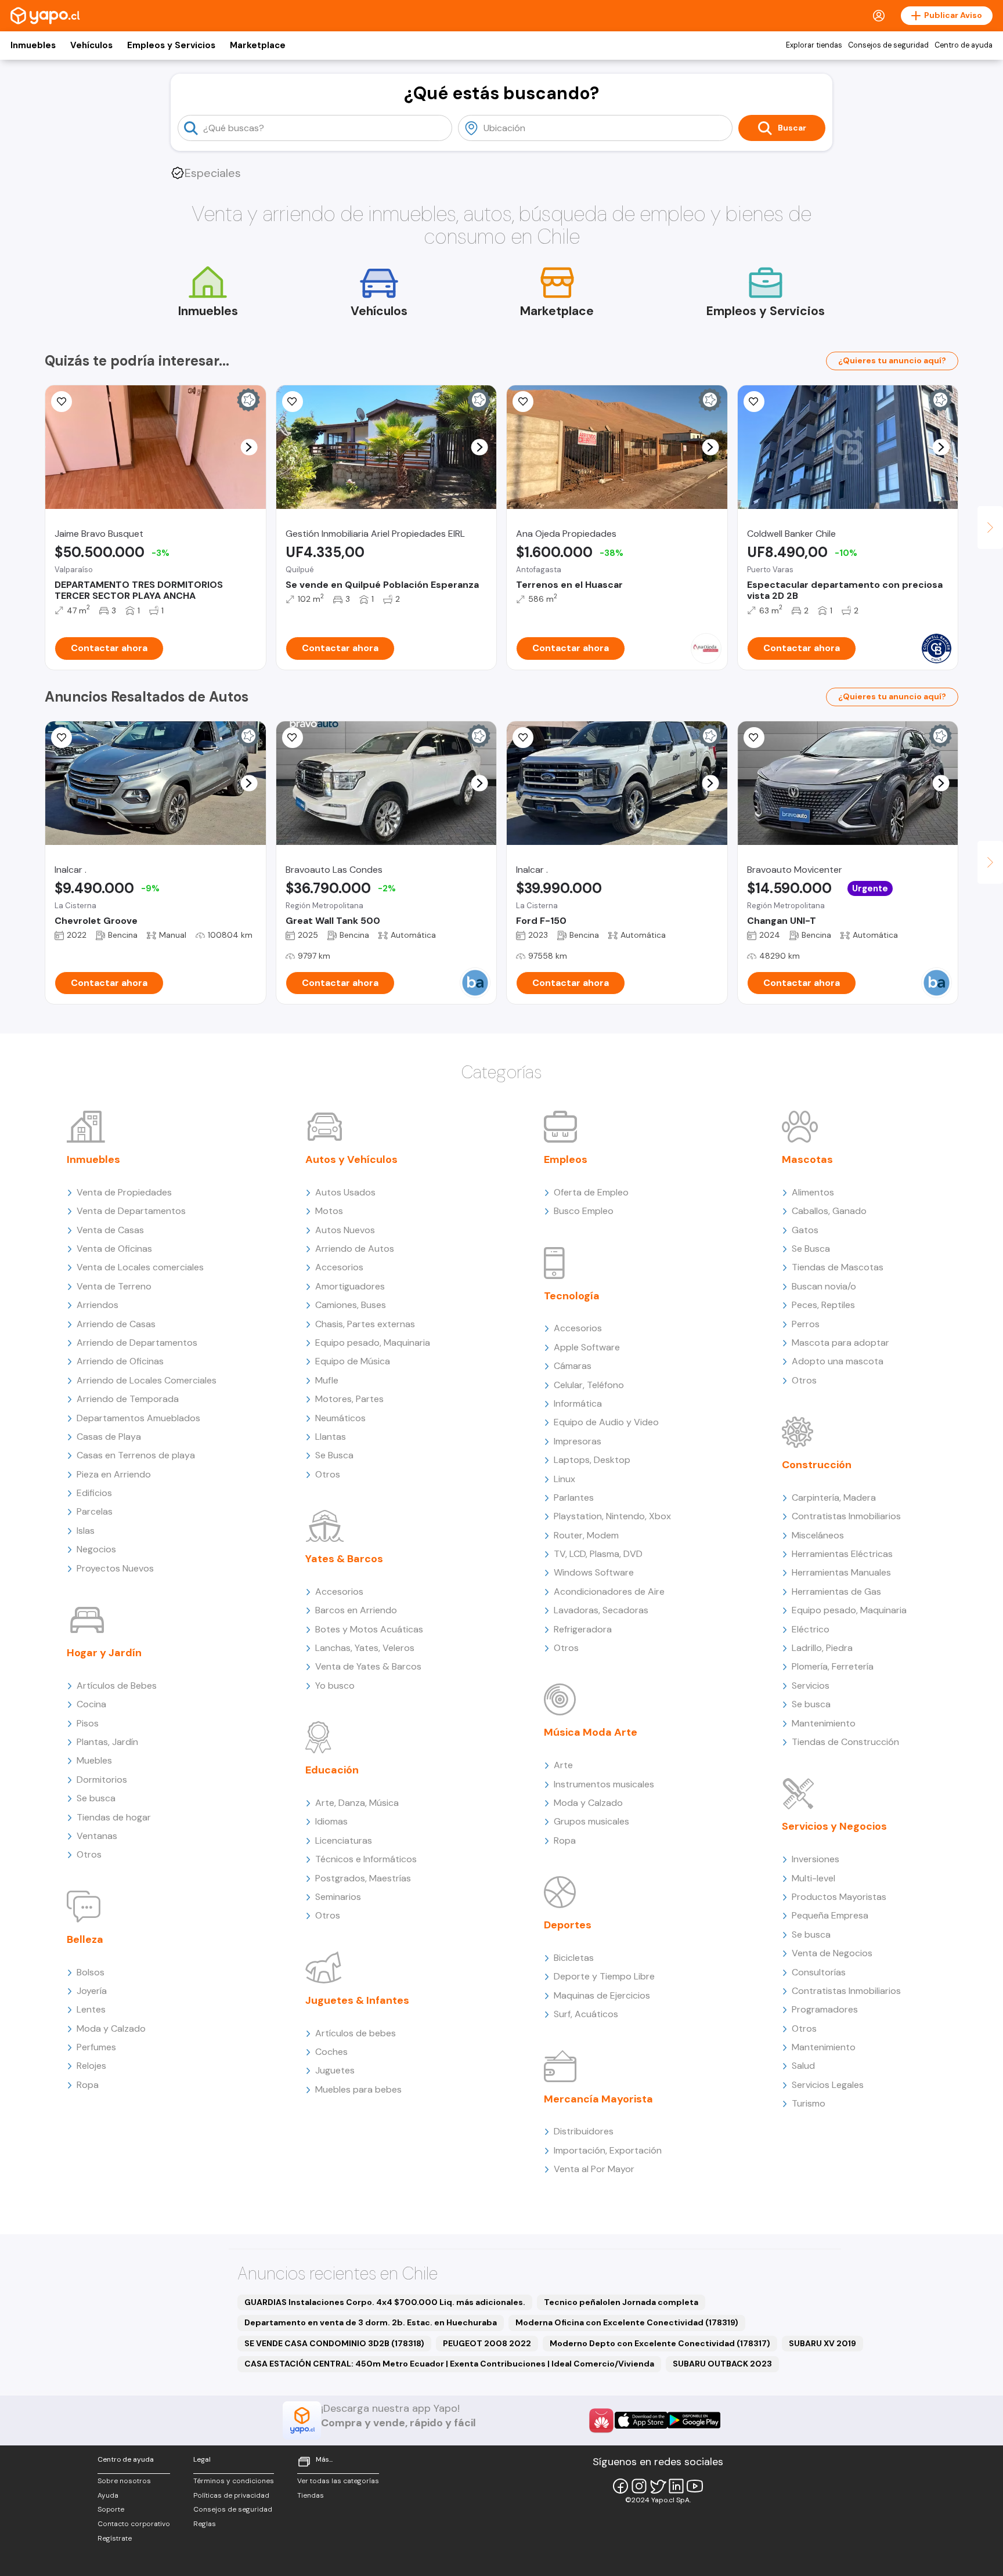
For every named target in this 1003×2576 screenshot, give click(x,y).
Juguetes (335, 2070)
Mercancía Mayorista (598, 2099)
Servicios (811, 1686)
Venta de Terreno (114, 1286)
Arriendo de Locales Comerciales (147, 1380)
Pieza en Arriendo (114, 1474)
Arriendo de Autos (355, 1249)
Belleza (85, 1939)
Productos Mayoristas (839, 1897)
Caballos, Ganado (829, 1211)
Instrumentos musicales (604, 1784)
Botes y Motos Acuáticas (369, 1629)
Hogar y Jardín (104, 1653)
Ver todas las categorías (338, 2481)
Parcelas (95, 1511)
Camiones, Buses (351, 1305)
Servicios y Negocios (834, 1826)
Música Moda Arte (591, 1732)
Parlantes (574, 1497)
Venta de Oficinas (114, 1249)
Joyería (92, 1991)
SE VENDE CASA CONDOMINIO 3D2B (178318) (334, 2343)
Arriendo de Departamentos (137, 1343)
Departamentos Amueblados (138, 1418)
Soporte (111, 2509)
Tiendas (311, 2495)
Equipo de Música (353, 1361)
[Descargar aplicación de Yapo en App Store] (641, 2420)
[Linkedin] (676, 2486)
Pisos (88, 1723)
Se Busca (334, 1455)
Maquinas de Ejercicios (602, 1995)
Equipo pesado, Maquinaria (373, 1343)
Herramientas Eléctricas (842, 1554)
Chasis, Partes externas (365, 1324)
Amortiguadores (350, 1286)
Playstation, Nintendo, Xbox (612, 1516)
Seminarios (338, 1897)
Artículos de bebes (356, 2033)
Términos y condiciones (234, 2481)
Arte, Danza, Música (357, 1803)
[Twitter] (658, 2486)
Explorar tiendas (814, 45)
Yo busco (335, 1686)
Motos (329, 1211)
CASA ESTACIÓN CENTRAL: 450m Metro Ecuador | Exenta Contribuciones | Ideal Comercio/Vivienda (449, 2364)
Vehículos (91, 45)
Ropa (88, 2085)
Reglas (205, 2524)
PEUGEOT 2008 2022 (487, 2343)
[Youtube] (695, 2486)
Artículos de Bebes (117, 1686)
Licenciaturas (344, 1840)
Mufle (327, 1380)
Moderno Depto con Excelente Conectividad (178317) (660, 2343)
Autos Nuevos (345, 1230)
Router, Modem (586, 1535)
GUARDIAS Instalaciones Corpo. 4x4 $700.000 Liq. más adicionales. (385, 2302)
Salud (803, 2066)
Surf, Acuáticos (586, 2014)
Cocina (91, 1704)
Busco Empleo (584, 1211)
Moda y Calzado (111, 2028)
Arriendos (98, 1305)
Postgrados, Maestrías (363, 1878)
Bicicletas (574, 1958)
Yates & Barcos (344, 1559)
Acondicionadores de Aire (609, 1592)
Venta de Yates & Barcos (368, 1666)
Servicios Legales (828, 2085)
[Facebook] (620, 2486)
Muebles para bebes (358, 2089)
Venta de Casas (110, 1230)
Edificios (94, 1493)
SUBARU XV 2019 (822, 2343)
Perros (806, 1324)
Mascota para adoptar (840, 1343)
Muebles (94, 1760)
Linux (564, 1479)
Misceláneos (818, 1535)
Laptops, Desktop (592, 1460)
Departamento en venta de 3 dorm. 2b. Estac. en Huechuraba (371, 2322)
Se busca (96, 1798)
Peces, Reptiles (823, 1305)
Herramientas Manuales (841, 1572)
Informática (578, 1403)
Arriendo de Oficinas (120, 1361)
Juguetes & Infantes (357, 2000)
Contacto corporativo (134, 2524)
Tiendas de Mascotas (838, 1267)
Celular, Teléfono (589, 1385)
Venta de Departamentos (131, 1211)
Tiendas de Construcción (845, 1742)
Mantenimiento (824, 1723)
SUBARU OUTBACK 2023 (722, 2364)
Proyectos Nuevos (115, 1568)
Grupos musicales (591, 1821)
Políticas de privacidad (231, 2495)
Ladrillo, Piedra (822, 1648)
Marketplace (258, 45)
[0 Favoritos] (293, 402)
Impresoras (578, 1441)
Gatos (805, 1230)
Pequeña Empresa (830, 1915)
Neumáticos (340, 1418)
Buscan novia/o (824, 1286)
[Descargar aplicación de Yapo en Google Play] (694, 2420)
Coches (331, 2052)
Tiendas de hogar (114, 1817)
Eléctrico (811, 1629)
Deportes (568, 1925)
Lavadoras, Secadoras (601, 1610)
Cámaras (573, 1366)
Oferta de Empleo (591, 1192)
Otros (89, 1854)
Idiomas (331, 1821)
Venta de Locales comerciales (140, 1267)
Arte (563, 1765)
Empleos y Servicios (171, 45)
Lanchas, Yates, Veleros (365, 1648)
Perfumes (96, 2047)
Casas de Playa (109, 1437)
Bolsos (91, 1972)
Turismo (809, 2103)
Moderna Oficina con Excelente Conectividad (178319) (627, 2322)
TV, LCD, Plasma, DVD (598, 1554)
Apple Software (587, 1347)
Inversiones (816, 1859)
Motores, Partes (349, 1399)
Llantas (331, 1437)
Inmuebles (33, 45)
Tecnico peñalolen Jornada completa (621, 2302)
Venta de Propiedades (124, 1192)
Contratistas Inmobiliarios (846, 1516)
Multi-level (813, 1878)
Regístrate (115, 2538)
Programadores (825, 2009)
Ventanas (97, 1836)
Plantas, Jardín (107, 1742)
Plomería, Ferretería (833, 1666)
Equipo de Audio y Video (606, 1422)
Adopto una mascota (838, 1361)
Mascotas (807, 1159)
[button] (249, 447)
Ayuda (108, 2495)
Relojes (91, 2066)
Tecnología (572, 1296)
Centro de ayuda (964, 45)
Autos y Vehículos (351, 1159)
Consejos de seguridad (888, 45)
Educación (332, 1770)
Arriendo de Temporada (128, 1399)
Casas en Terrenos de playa (136, 1455)
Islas (86, 1531)
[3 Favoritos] (62, 402)
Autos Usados (345, 1192)
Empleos (566, 1159)
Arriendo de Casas (116, 1324)
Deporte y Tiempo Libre (604, 1976)
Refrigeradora (583, 1629)
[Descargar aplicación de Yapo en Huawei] (601, 2420)
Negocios (96, 1549)
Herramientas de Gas (836, 1592)
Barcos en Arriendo (356, 1610)
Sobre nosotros (124, 2481)
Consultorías (819, 1972)
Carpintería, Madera (834, 1497)
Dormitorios (102, 1780)
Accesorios (339, 1267)
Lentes (91, 2009)
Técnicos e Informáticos (366, 1859)
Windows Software (594, 1572)
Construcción (817, 1465)
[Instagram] (639, 2486)
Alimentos (813, 1192)
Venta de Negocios (832, 1953)
